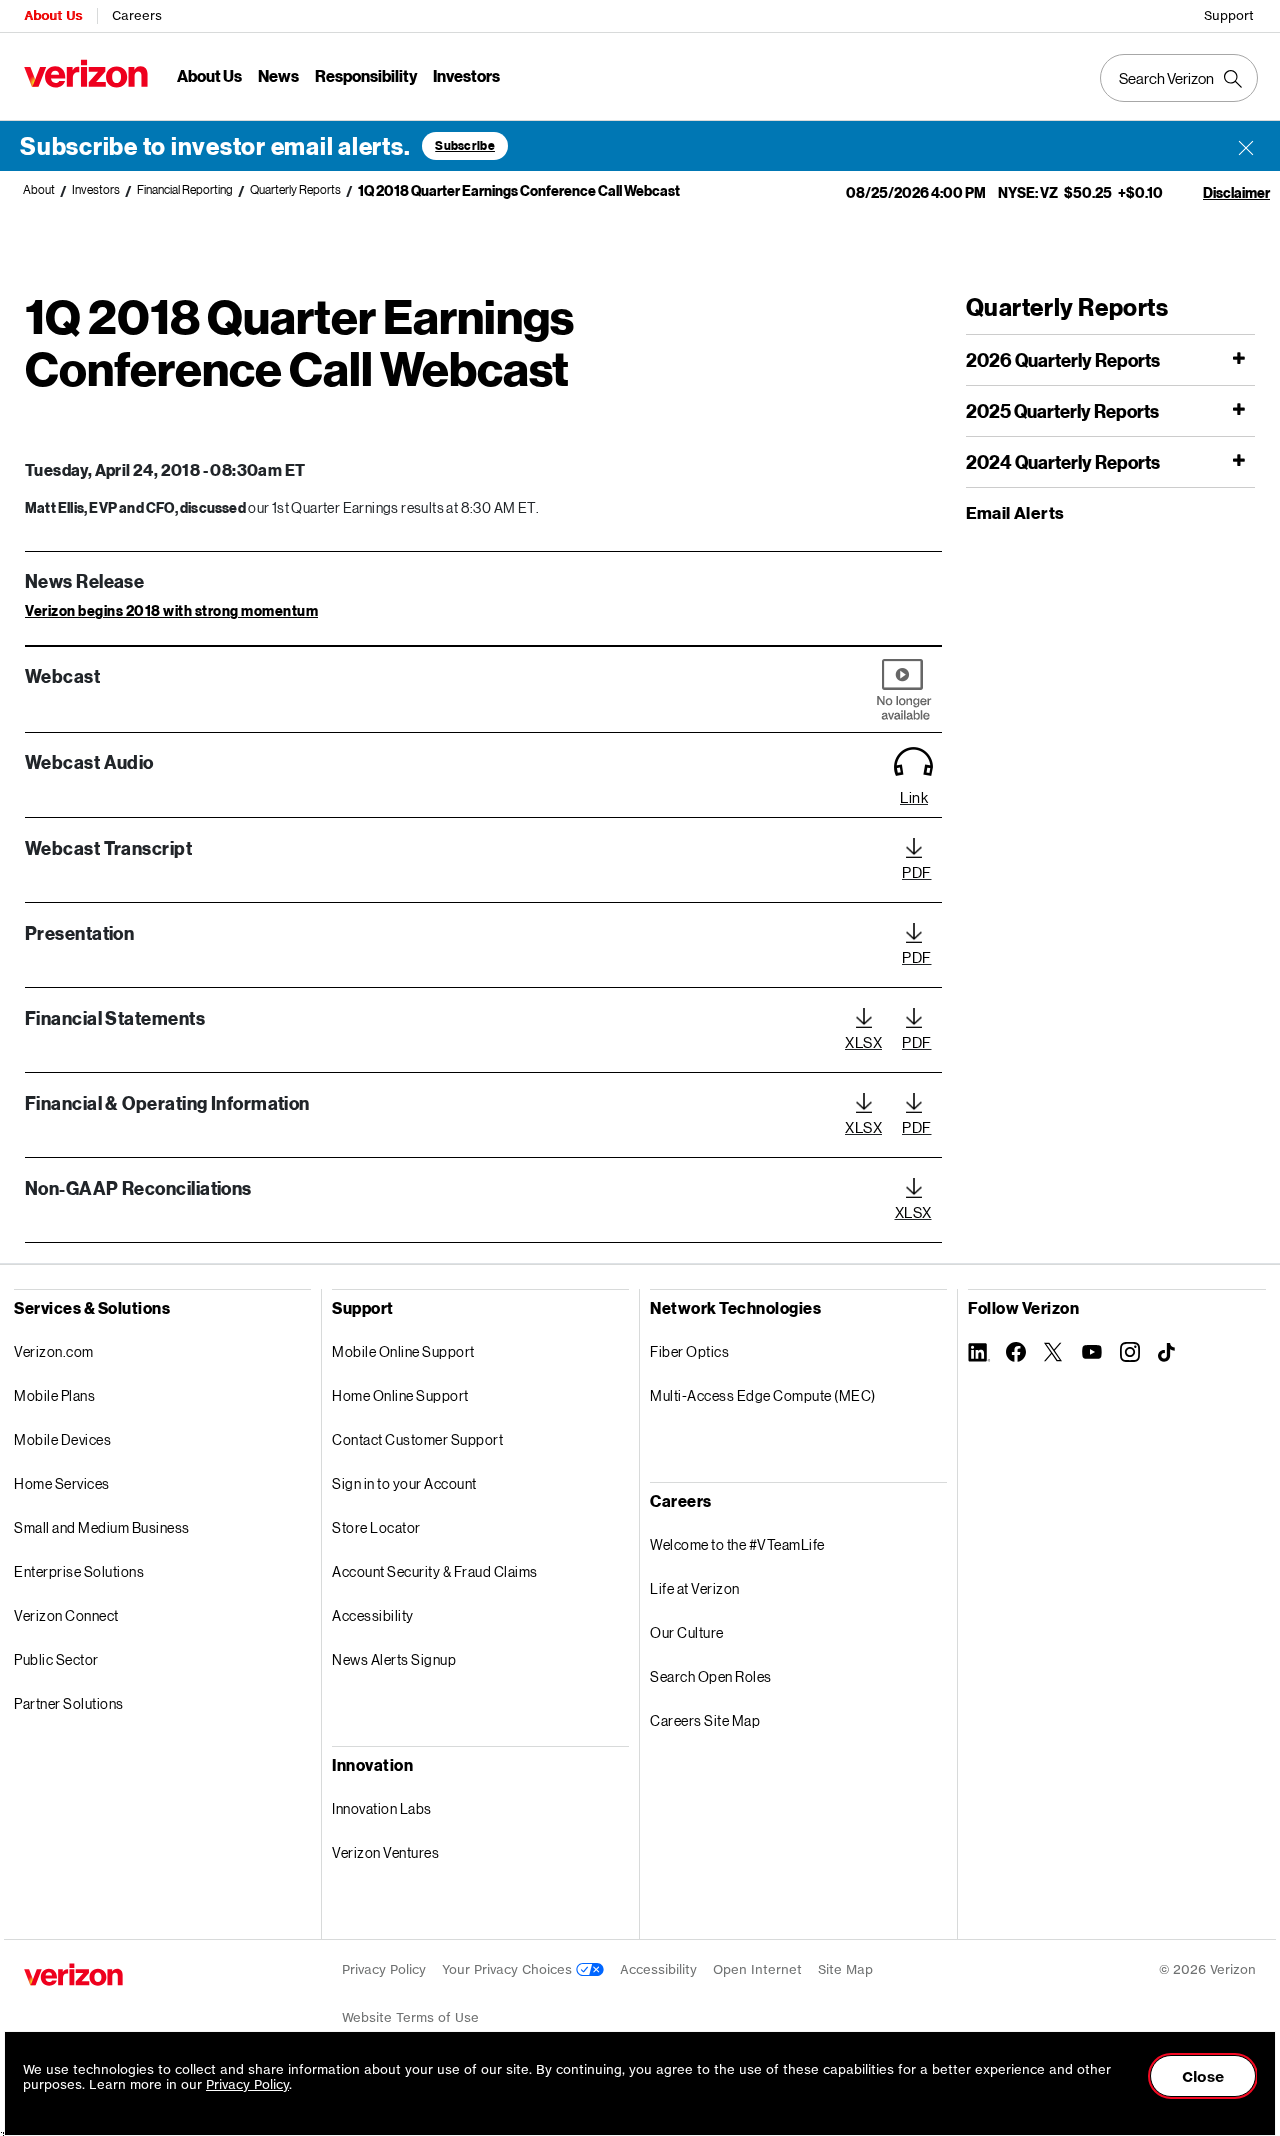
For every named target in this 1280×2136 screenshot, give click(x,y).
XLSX (863, 1042)
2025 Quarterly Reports (1062, 411)
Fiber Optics (689, 1351)
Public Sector (56, 1659)
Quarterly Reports (295, 190)
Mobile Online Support (403, 1351)
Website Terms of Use (410, 2017)
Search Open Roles (711, 1676)
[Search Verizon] (1179, 78)
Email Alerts (1015, 512)
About (39, 190)
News (278, 75)
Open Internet (757, 1969)
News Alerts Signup (394, 1659)
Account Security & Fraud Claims (435, 1571)
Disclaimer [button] (1236, 192)
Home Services (62, 1483)
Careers (137, 15)
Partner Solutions (69, 1703)
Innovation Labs (382, 1808)
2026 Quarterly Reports (1063, 360)
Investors (466, 75)
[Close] (1246, 146)
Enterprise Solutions (79, 1571)
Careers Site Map (705, 1720)
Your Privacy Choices (509, 1969)
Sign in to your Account (404, 1483)
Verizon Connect (66, 1615)
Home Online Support (400, 1395)
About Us (53, 15)
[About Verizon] (86, 73)
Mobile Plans (54, 1395)
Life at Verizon (695, 1588)
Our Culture (687, 1632)
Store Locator (376, 1527)
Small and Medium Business (102, 1527)
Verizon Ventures (385, 1852)
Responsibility (366, 75)
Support (1229, 15)
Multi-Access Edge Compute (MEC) (763, 1395)
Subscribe (465, 145)
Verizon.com (54, 1351)
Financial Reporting (185, 190)
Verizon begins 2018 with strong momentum (171, 610)
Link (914, 797)
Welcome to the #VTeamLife (737, 1544)
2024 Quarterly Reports (1063, 462)
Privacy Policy (384, 1969)
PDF (917, 872)
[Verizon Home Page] (73, 1974)
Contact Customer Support (417, 1439)
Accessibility (373, 1615)
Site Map (845, 1969)
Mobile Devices (62, 1439)
